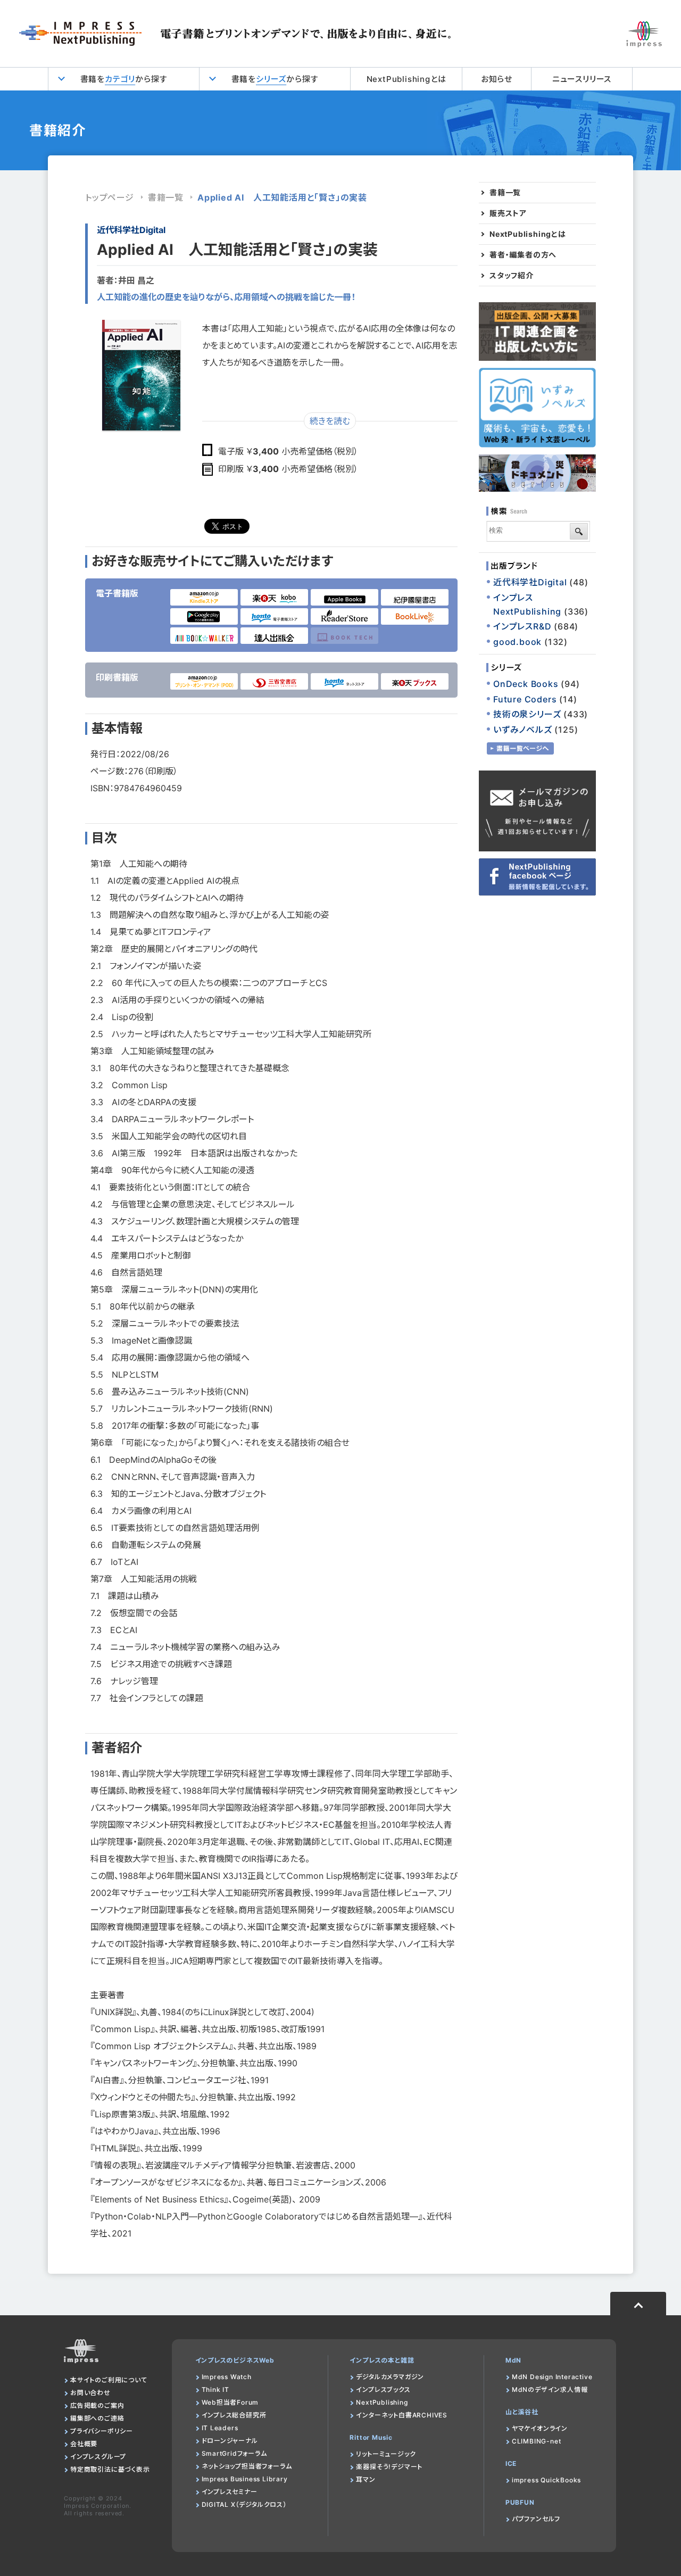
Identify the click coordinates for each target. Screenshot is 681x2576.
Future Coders (525, 699)
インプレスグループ (98, 2457)
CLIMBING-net (537, 2441)
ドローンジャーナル (230, 2441)
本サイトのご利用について (109, 2380)
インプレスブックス (383, 2389)
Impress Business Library (245, 2479)
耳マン (366, 2479)
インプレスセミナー (230, 2492)
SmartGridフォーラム (234, 2453)
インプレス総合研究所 (234, 2415)
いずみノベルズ (523, 730)
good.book (517, 642)
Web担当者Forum (230, 2402)
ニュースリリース (582, 79)
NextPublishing (382, 2402)
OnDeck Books (526, 684)
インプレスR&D (522, 626)
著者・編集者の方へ (523, 255)
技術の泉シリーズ (527, 714)
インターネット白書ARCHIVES (402, 2415)
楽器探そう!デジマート (389, 2467)
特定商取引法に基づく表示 (110, 2469)
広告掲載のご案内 (97, 2405)
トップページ (110, 197)
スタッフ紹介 (512, 276)
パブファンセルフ (536, 2519)
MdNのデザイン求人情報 (550, 2389)
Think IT (215, 2389)
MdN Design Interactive (552, 2377)
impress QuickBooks (546, 2480)
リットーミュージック (386, 2454)
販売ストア (508, 213)
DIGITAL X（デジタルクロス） (244, 2504)
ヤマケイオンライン (540, 2428)
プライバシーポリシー (102, 2431)
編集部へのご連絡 (97, 2418)
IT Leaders (220, 2428)
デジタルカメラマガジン (390, 2377)
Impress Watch (227, 2377)
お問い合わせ (90, 2393)
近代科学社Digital (131, 230)
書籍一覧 (166, 197)
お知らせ (497, 79)
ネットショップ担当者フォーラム (247, 2466)
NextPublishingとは (406, 79)
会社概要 (84, 2444)
